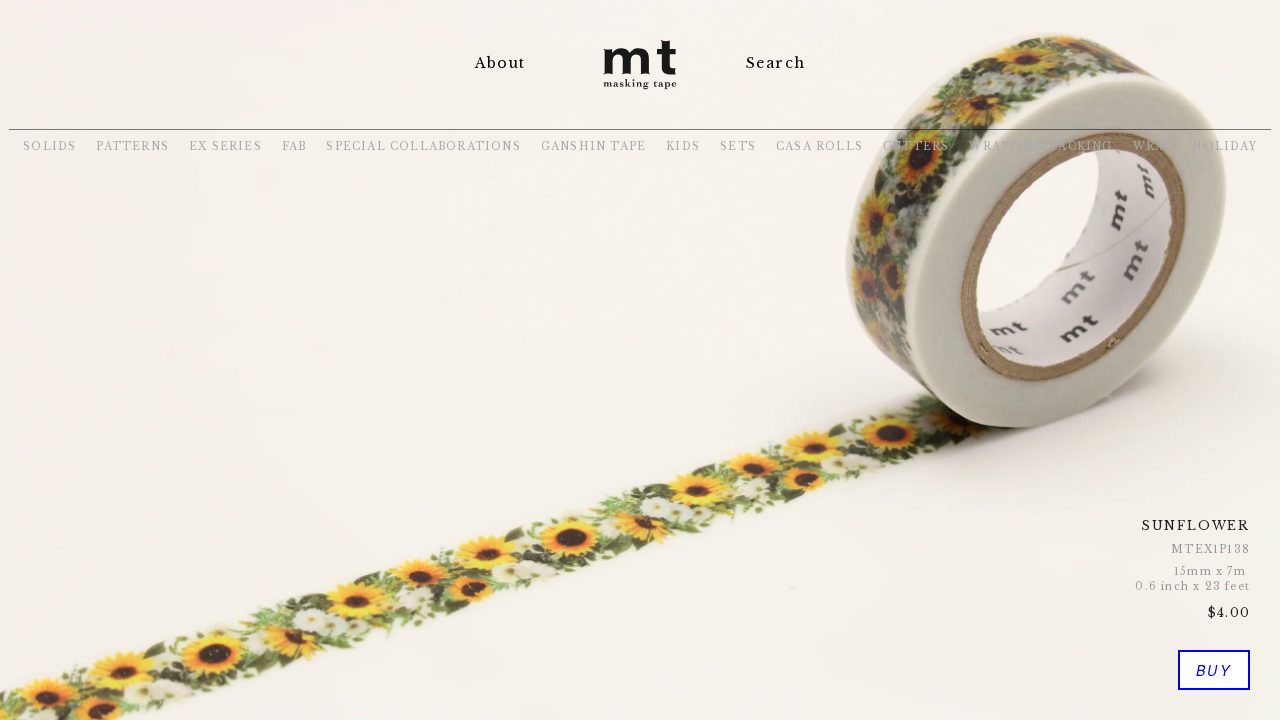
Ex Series (225, 146)
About (500, 63)
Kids (683, 146)
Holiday (1224, 146)
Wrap (1153, 146)
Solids (49, 146)
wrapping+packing (1040, 146)
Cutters (916, 146)
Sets (738, 146)
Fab (294, 146)
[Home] (640, 91)
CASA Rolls (819, 146)
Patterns (132, 146)
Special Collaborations (423, 146)
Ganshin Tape (593, 146)
